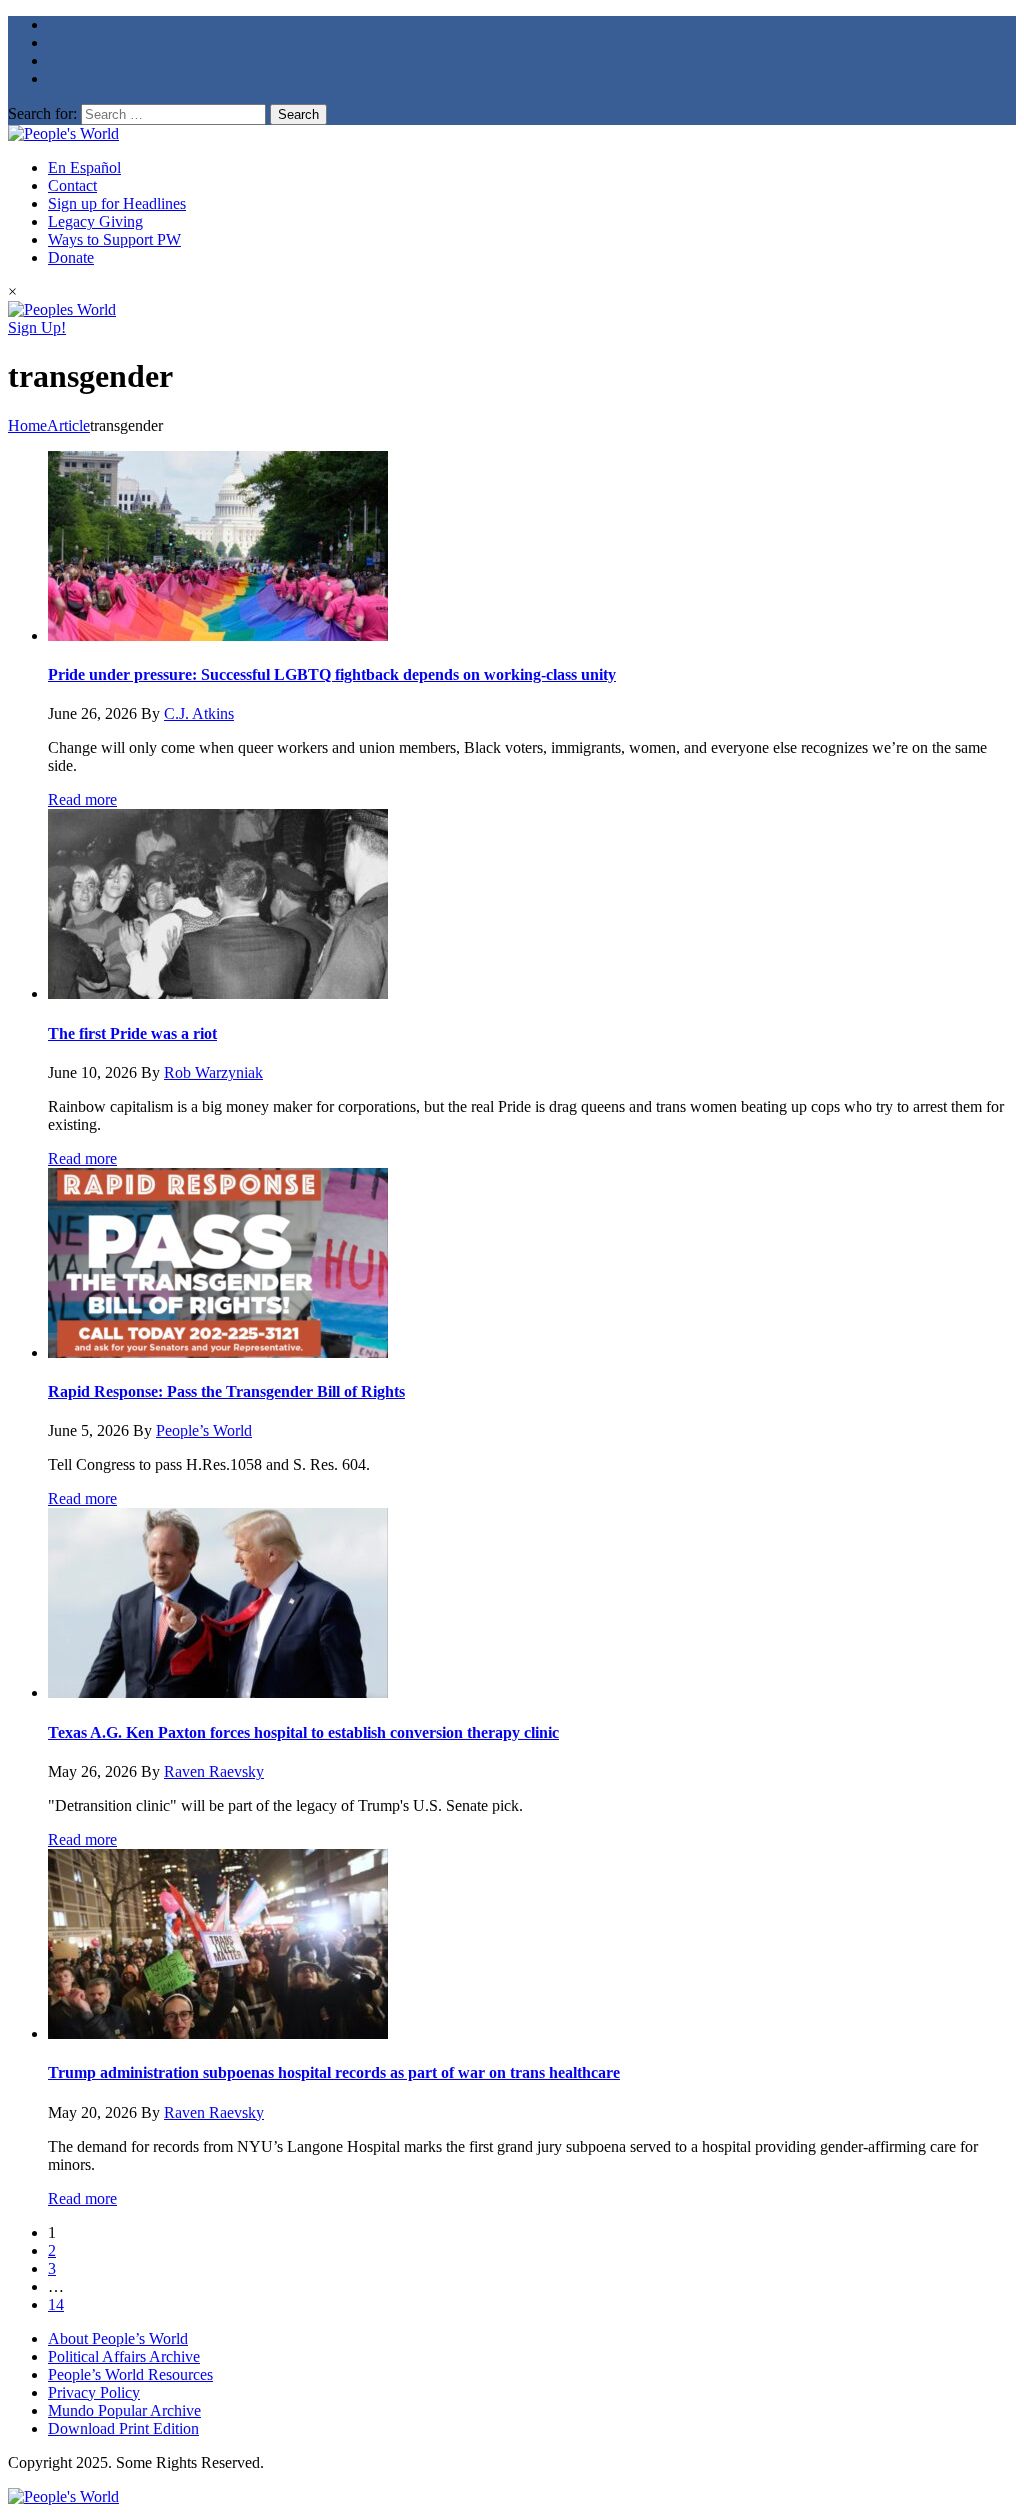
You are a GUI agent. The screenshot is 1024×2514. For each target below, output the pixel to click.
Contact (72, 185)
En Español (84, 167)
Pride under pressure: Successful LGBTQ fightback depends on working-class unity (332, 674)
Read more (82, 799)
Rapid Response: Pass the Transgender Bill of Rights (226, 1391)
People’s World (204, 1430)
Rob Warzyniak (213, 1072)
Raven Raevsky (214, 1771)
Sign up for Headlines (117, 203)
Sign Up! (37, 327)
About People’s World (118, 2338)
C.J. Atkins (199, 713)
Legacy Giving (95, 221)
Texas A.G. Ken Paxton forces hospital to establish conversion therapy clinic (303, 1732)
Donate (71, 257)
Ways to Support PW (114, 239)
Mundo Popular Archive (124, 2410)
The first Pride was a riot (132, 1033)
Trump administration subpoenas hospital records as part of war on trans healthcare (334, 2072)
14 (56, 2304)
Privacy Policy (94, 2392)
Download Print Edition (123, 2428)
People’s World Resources (130, 2374)
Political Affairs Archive (124, 2356)
